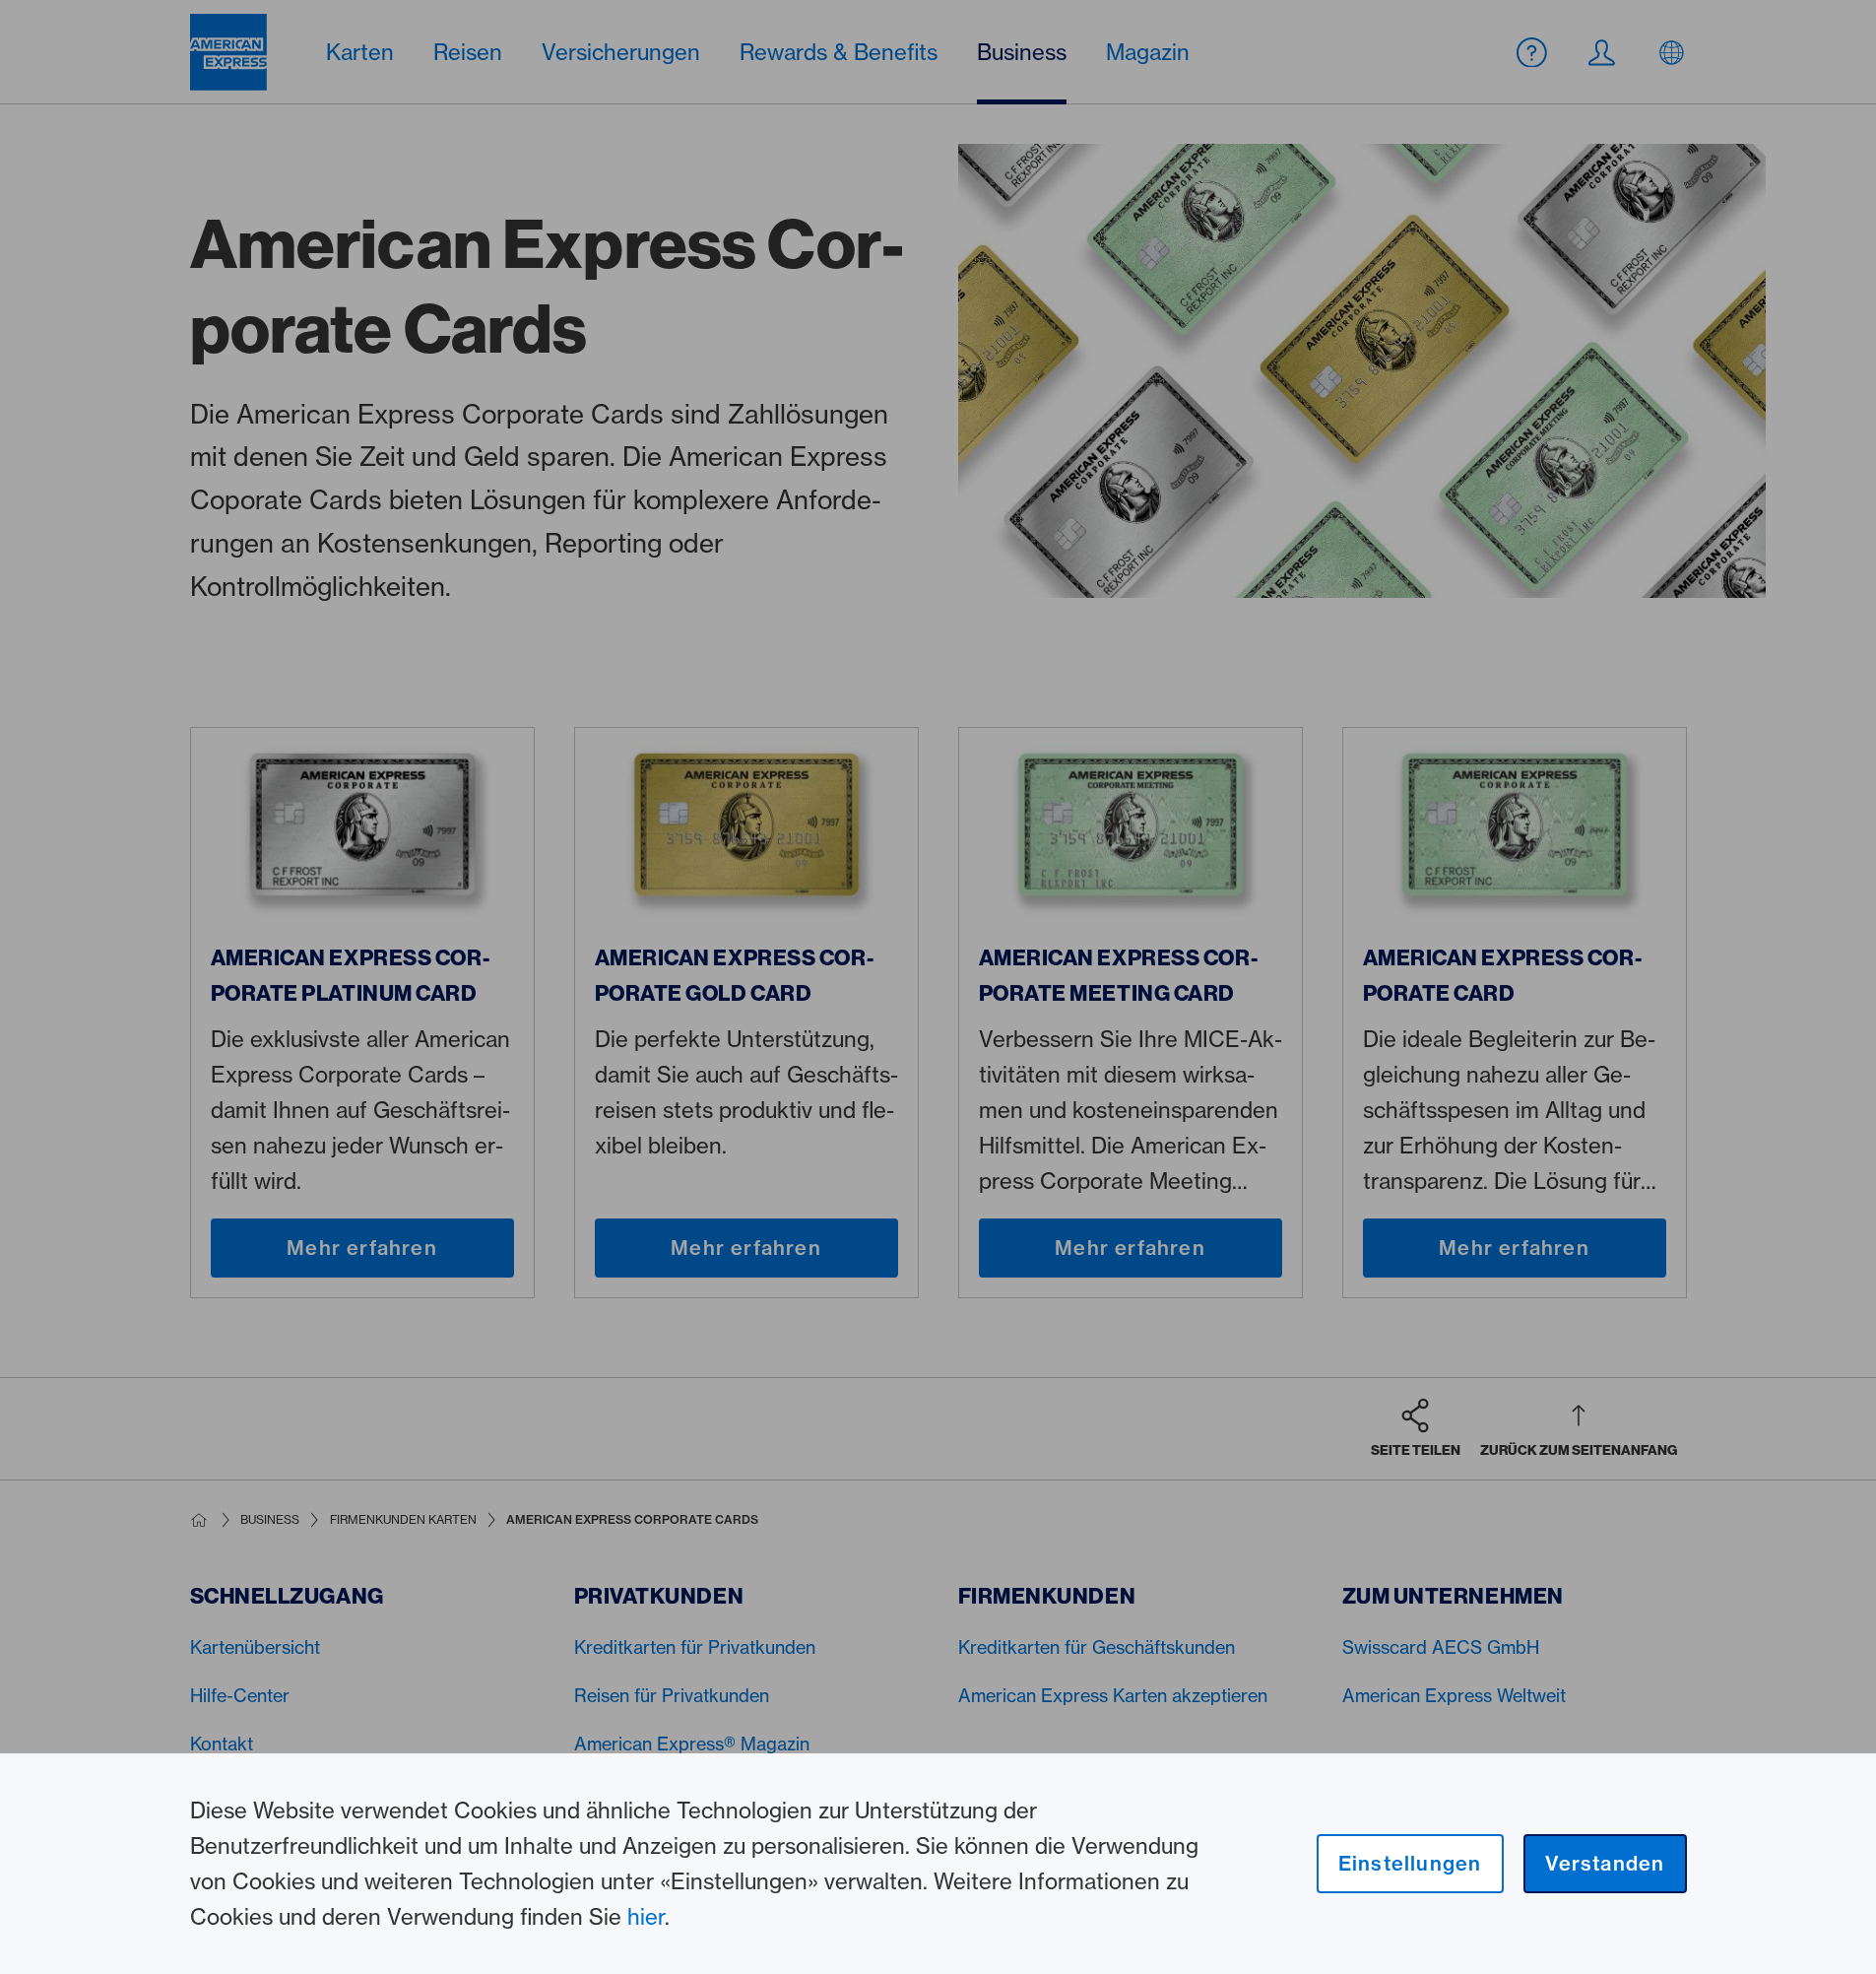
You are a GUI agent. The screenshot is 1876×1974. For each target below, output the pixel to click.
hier (646, 1916)
